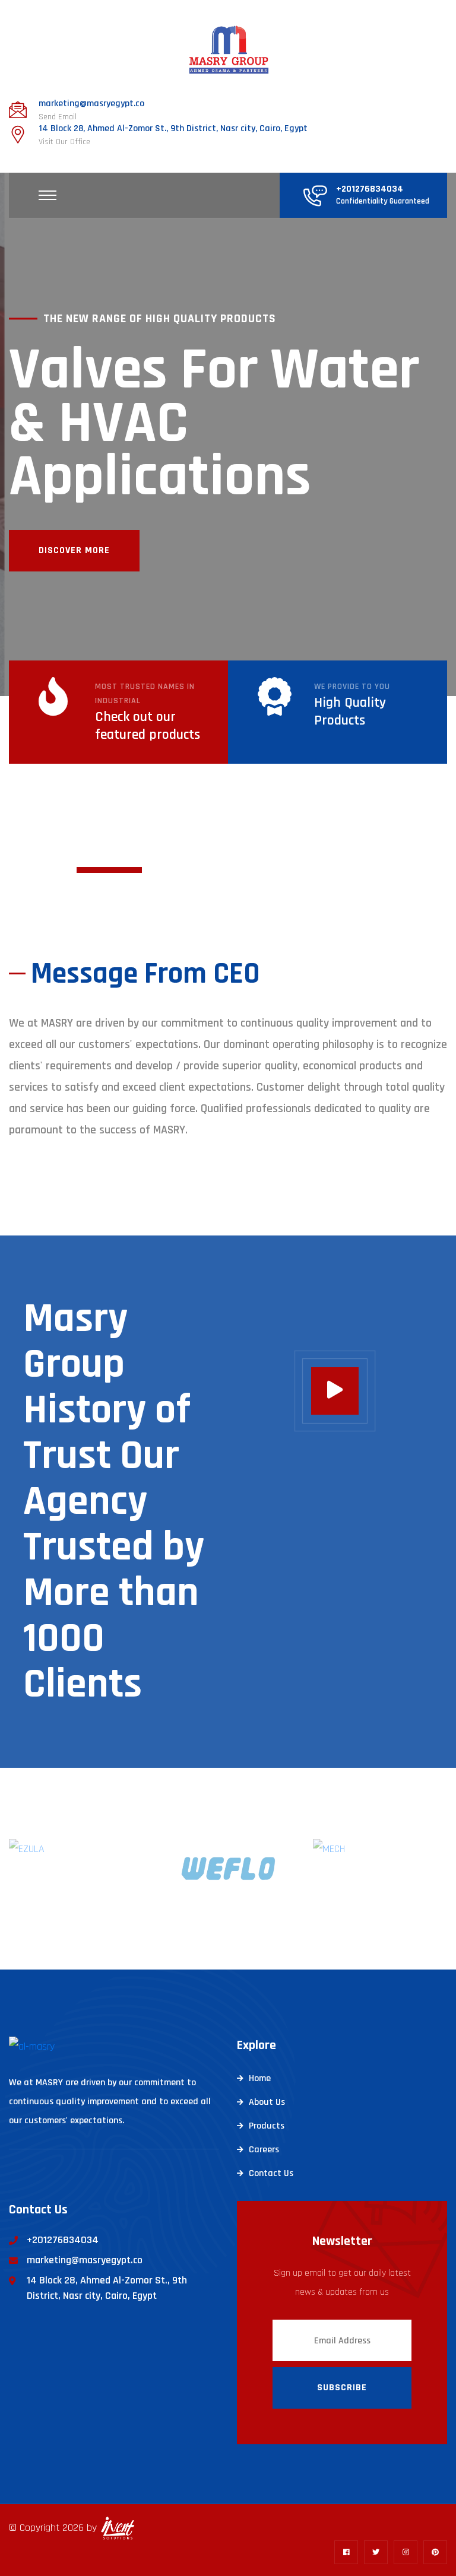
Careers (264, 2150)
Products (267, 2126)
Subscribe (342, 2388)
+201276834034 (370, 189)
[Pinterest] (435, 2552)
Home (260, 2078)
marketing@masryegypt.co (91, 104)
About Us (267, 2102)
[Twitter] (376, 2552)
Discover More (74, 550)
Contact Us (271, 2173)
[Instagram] (406, 2552)
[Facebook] (346, 2552)
